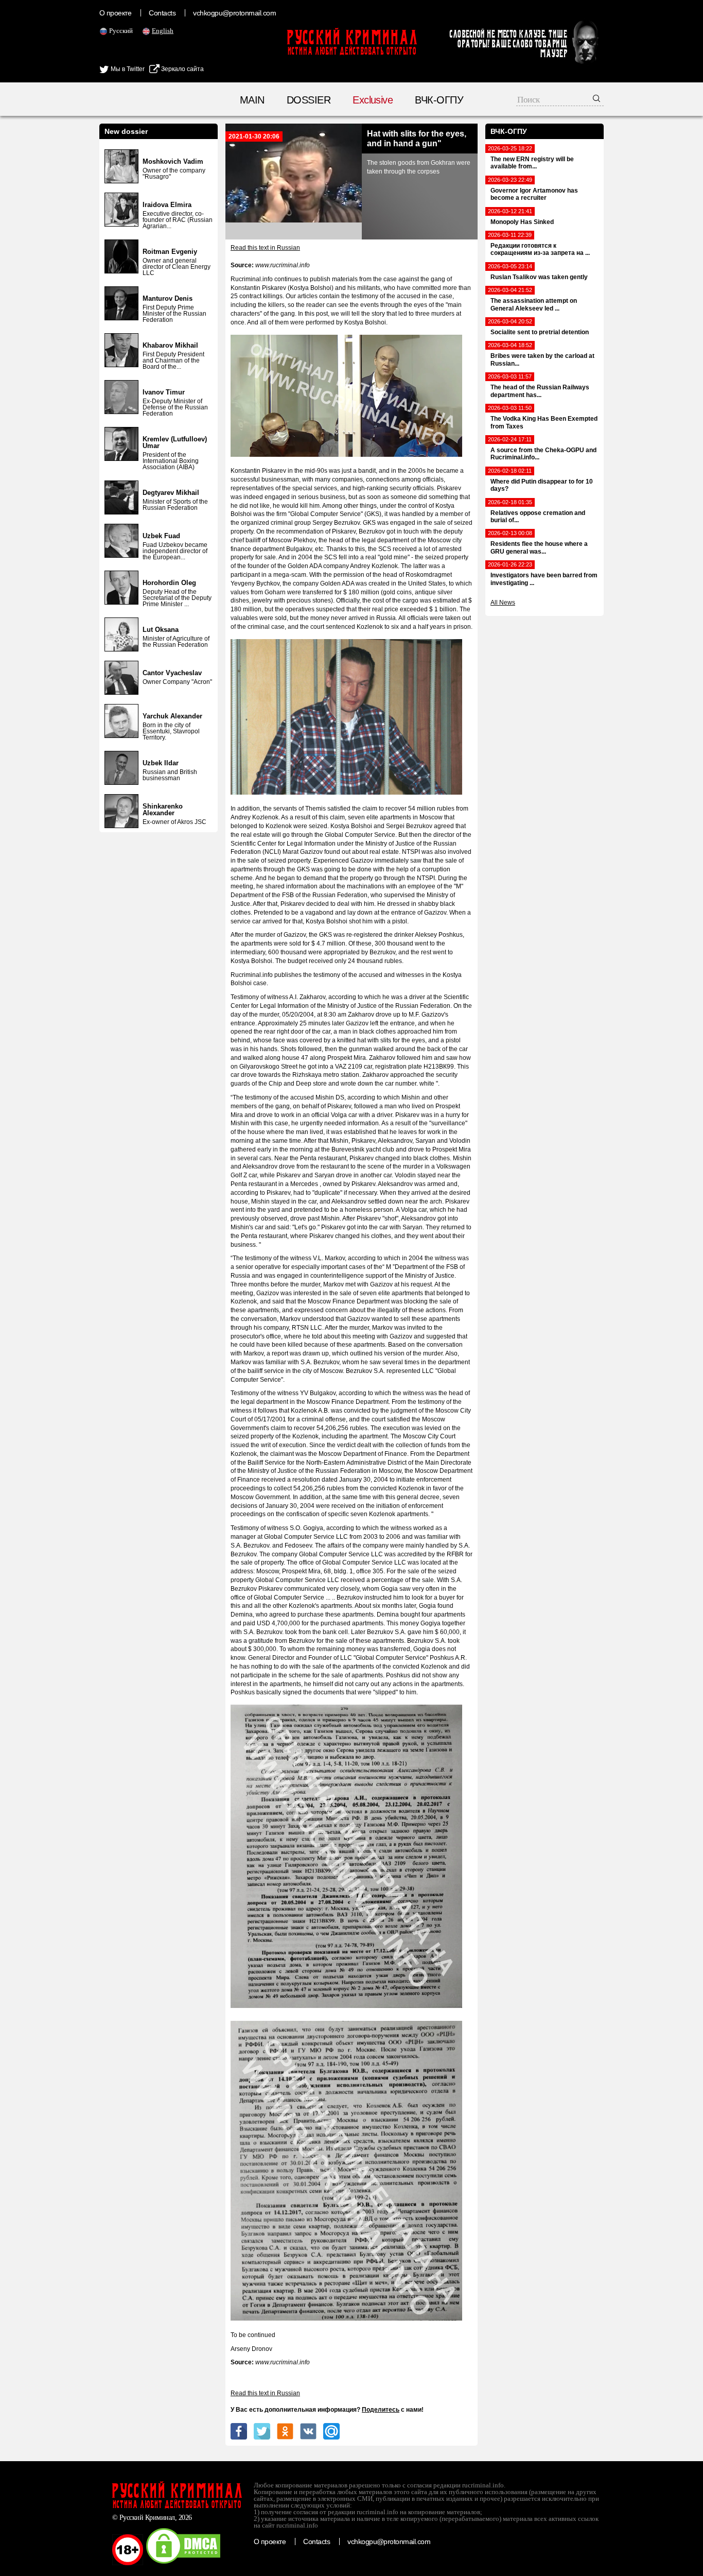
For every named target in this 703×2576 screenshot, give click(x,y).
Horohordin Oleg (169, 583)
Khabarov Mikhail (170, 345)
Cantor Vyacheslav (172, 673)
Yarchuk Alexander (172, 716)
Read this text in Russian (265, 248)
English (163, 31)
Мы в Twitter (127, 69)
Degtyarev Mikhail (171, 493)
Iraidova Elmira (167, 205)
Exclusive (373, 100)
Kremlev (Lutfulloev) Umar (175, 442)
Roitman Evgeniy (170, 252)
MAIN (252, 100)
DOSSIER (309, 100)
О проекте (115, 13)
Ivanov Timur (164, 392)
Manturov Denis (168, 298)
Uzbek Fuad (161, 536)
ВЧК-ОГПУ (439, 100)
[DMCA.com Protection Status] (183, 2563)
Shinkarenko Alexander (163, 810)
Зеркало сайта (182, 69)
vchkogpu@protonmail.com (234, 13)
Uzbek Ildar (161, 763)
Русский (121, 31)
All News (503, 603)
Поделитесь (381, 2410)
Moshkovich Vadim (173, 161)
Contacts (162, 13)
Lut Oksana (161, 630)
